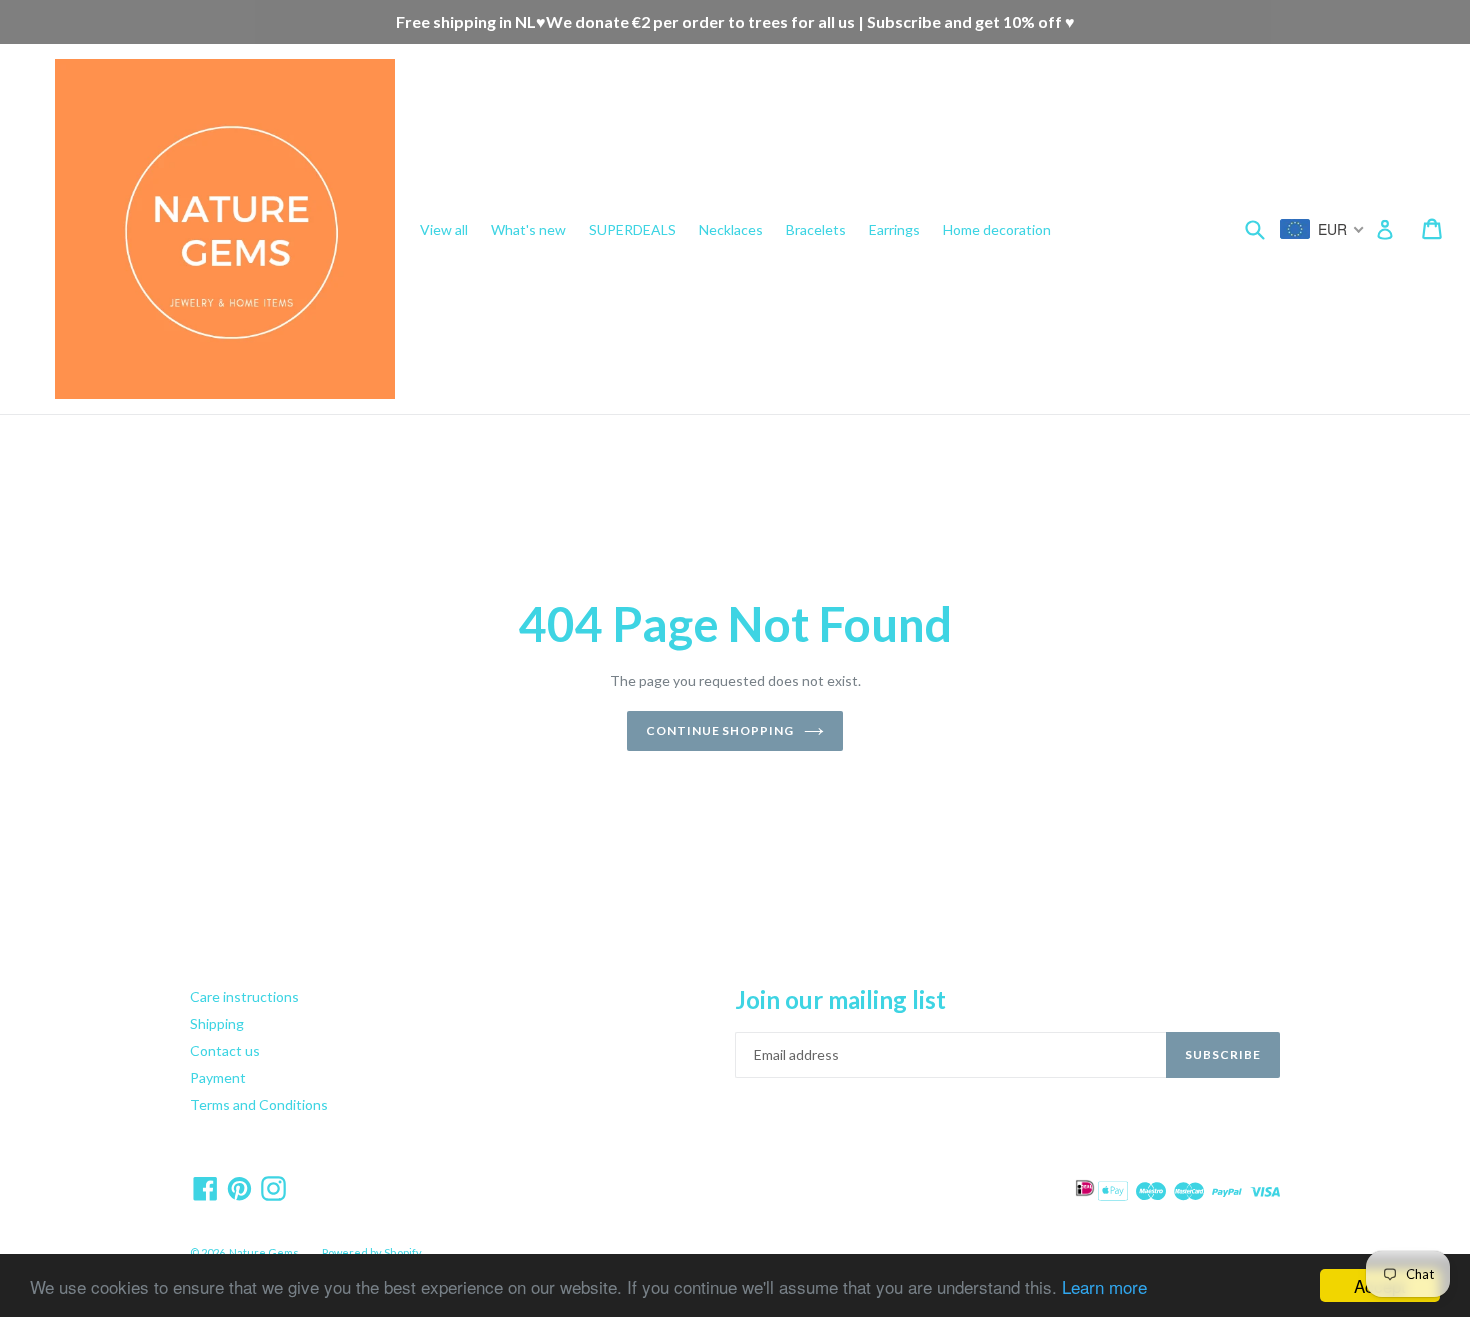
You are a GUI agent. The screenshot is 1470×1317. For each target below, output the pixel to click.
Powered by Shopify (372, 1252)
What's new (528, 229)
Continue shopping (720, 730)
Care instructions (244, 996)
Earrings (894, 229)
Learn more (1104, 1286)
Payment (218, 1077)
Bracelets (816, 229)
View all (444, 229)
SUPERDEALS (632, 229)
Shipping (217, 1023)
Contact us (225, 1050)
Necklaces (731, 229)
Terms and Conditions (259, 1104)
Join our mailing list (840, 1000)
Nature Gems (264, 1252)
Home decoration (997, 229)
